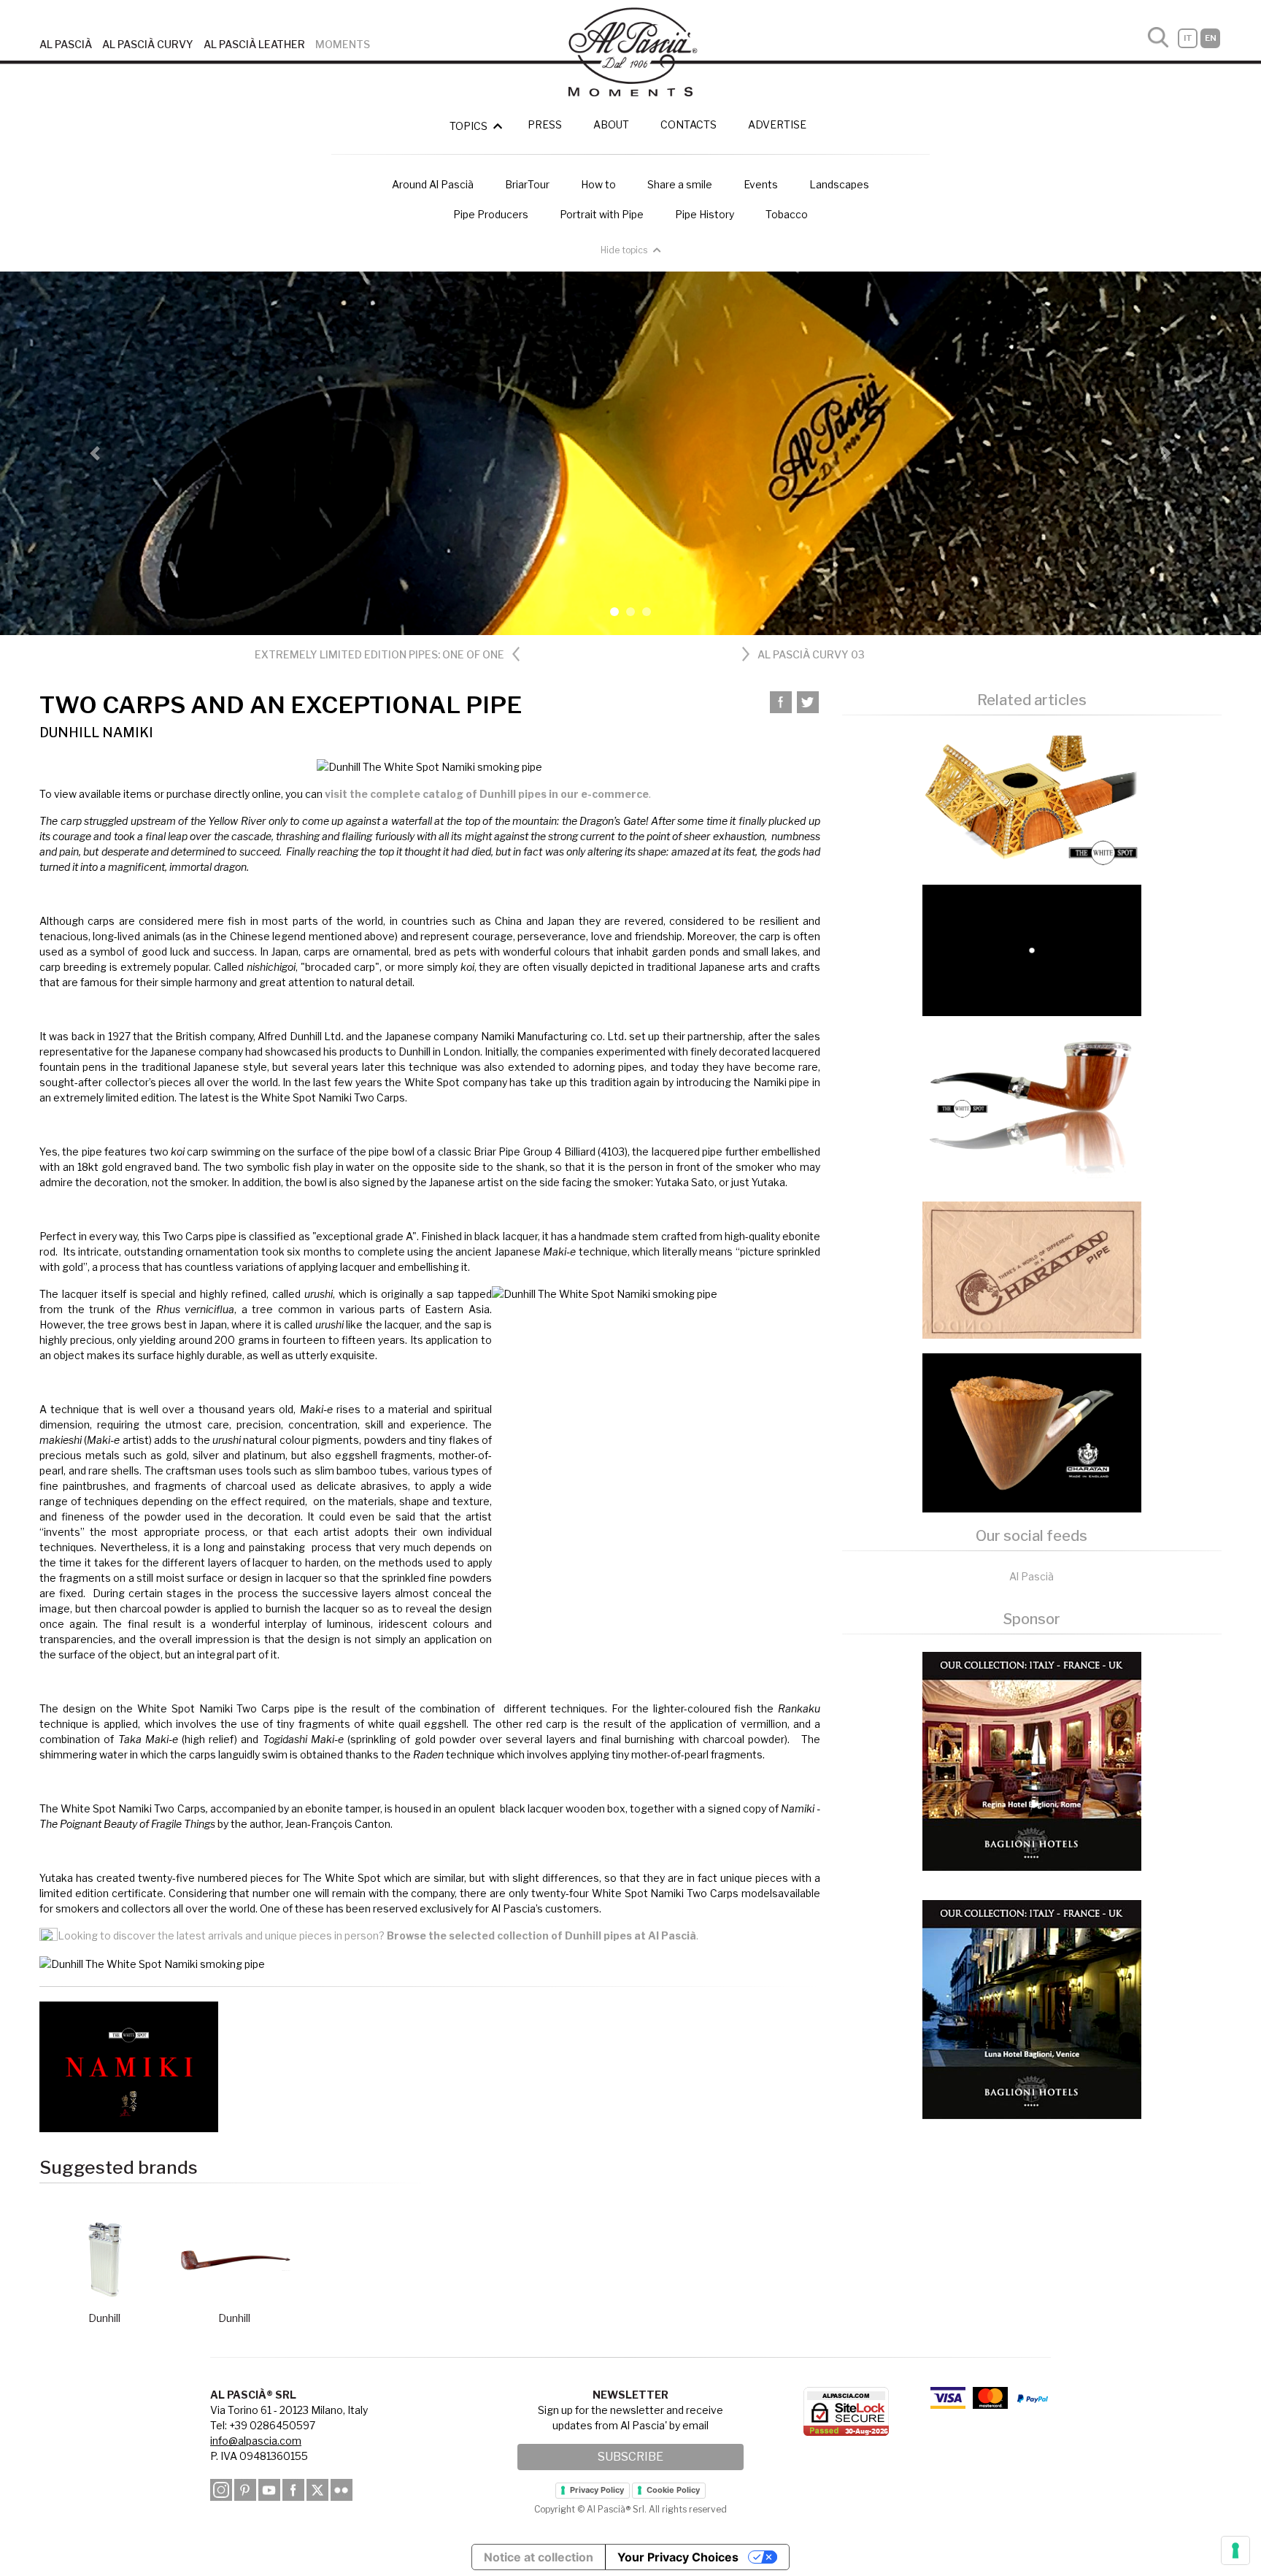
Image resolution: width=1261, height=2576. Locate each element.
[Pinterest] (245, 2489)
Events (761, 184)
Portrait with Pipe (602, 214)
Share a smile (680, 184)
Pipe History (705, 214)
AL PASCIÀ (66, 44)
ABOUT (611, 124)
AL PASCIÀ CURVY (148, 44)
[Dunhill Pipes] (1032, 1108)
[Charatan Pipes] (1032, 1431)
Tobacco (787, 214)
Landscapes (839, 184)
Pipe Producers (491, 214)
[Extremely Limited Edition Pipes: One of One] (1032, 800)
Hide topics (625, 250)
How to (598, 184)
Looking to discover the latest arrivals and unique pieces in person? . (378, 1935)
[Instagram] (221, 2489)
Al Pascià (1031, 1576)
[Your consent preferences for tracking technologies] (1235, 2550)
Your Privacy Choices (678, 2557)
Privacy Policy (597, 2490)
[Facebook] (293, 2489)
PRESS (545, 124)
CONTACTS (689, 124)
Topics (470, 126)
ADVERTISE (777, 124)
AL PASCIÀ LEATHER (254, 44)
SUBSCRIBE (630, 2457)
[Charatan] (1032, 1269)
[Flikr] (342, 2489)
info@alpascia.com (256, 2441)
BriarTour (527, 184)
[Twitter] (808, 703)
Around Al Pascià (433, 184)
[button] (95, 453)
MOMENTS (343, 44)
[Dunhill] (1032, 949)
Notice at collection (539, 2557)
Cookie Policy (673, 2490)
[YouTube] (269, 2489)
